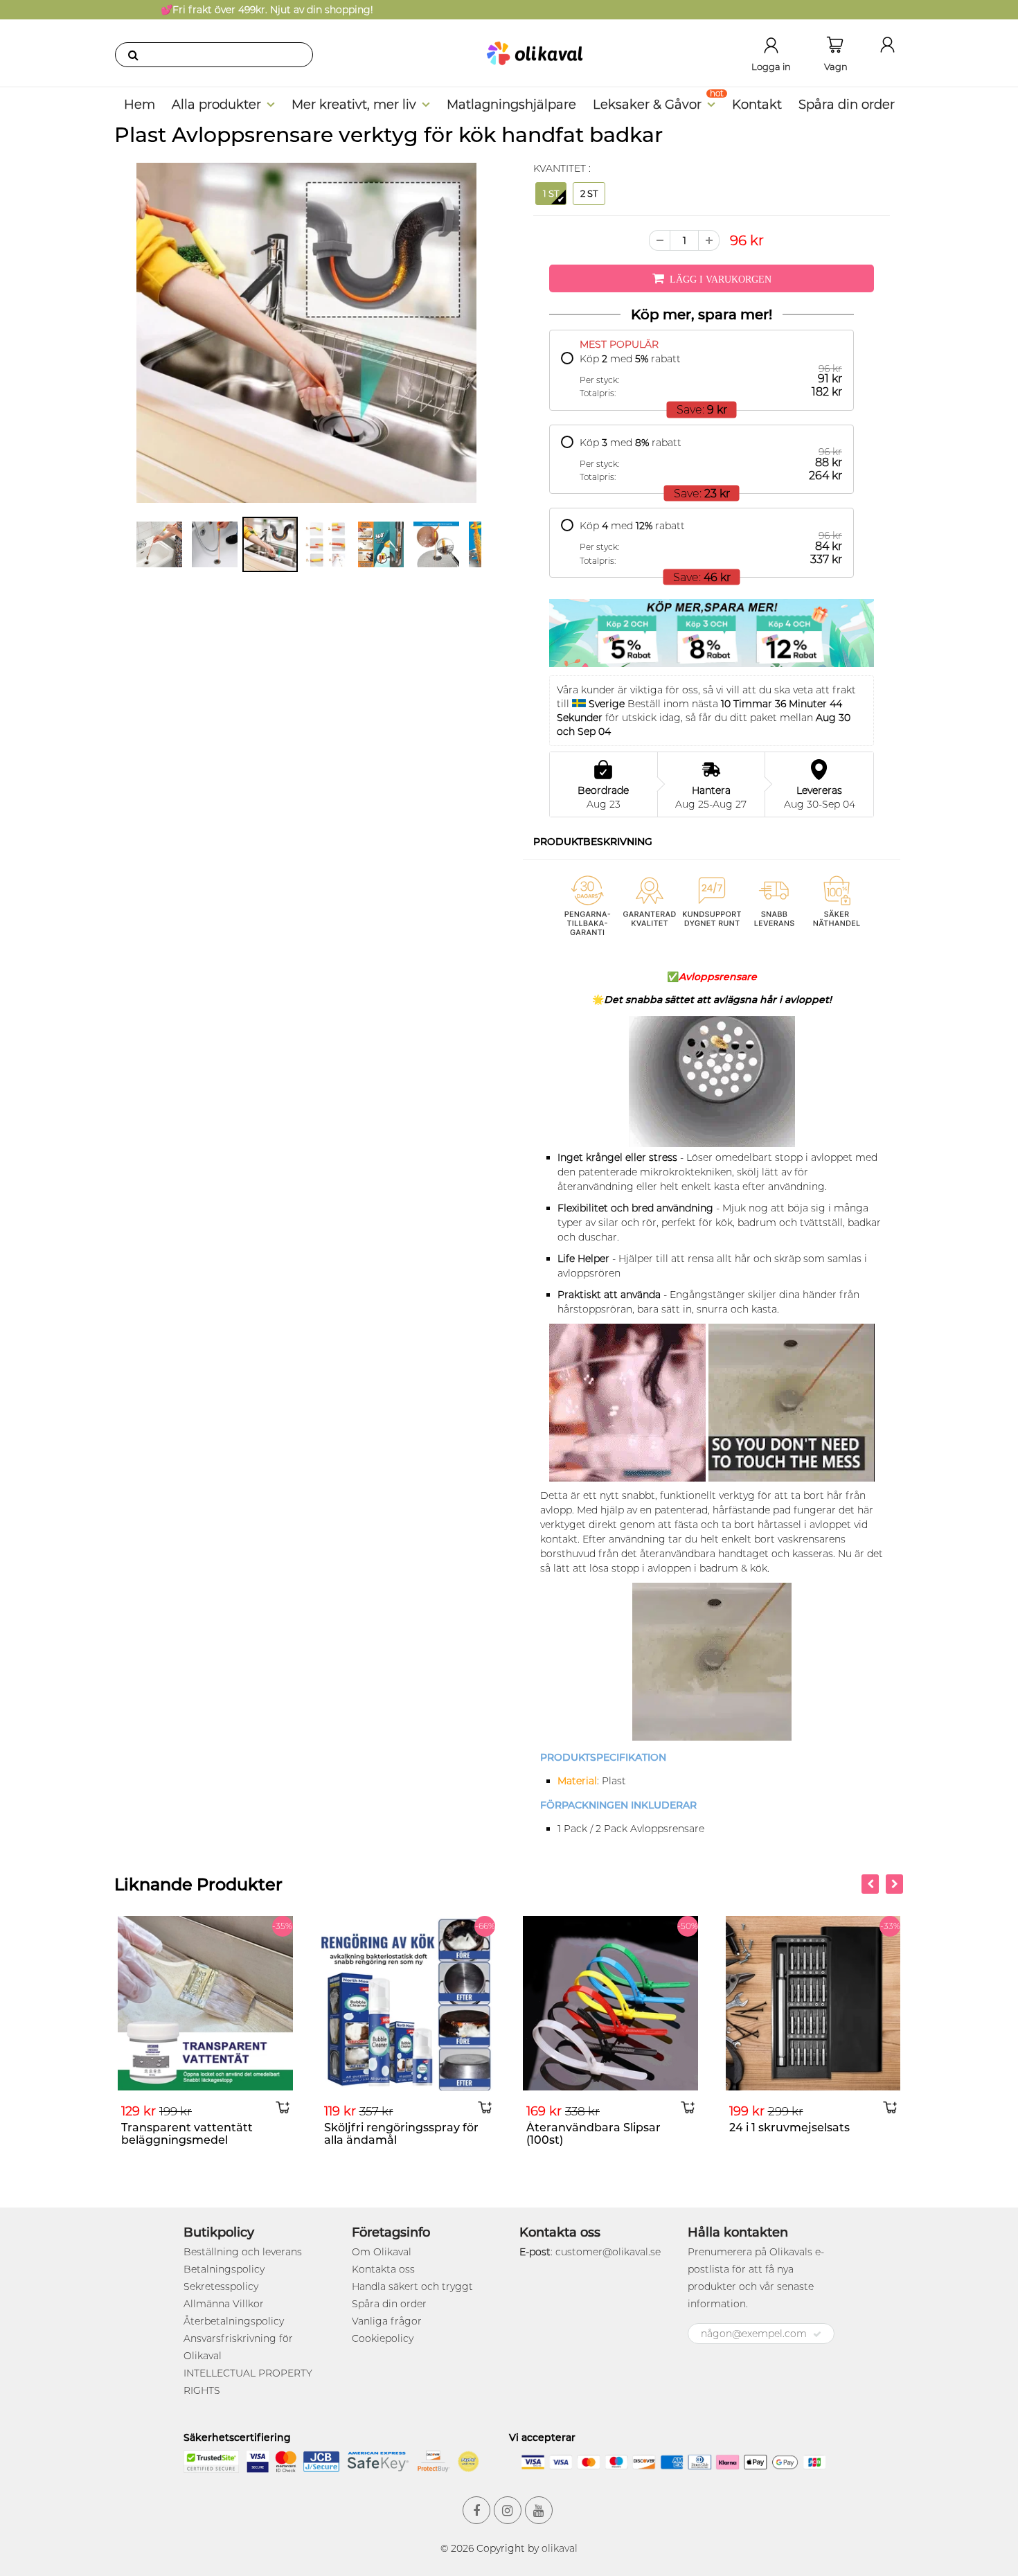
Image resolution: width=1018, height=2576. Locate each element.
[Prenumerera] (817, 2334)
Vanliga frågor (387, 2321)
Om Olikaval (382, 2252)
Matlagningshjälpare (511, 105)
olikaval (560, 2548)
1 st (551, 193)
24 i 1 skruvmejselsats (758, 2128)
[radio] (702, 376)
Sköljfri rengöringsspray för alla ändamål (370, 2134)
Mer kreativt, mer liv (354, 105)
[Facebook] (476, 2510)
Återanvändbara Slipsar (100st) (562, 2134)
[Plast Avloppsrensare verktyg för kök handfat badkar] (306, 333)
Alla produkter (216, 105)
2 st (589, 193)
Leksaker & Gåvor (647, 105)
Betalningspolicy (224, 2269)
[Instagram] (508, 2510)
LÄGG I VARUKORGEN (721, 279)
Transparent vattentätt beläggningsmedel (156, 2134)
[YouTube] (539, 2510)
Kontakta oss (383, 2269)
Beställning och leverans (243, 2252)
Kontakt (757, 105)
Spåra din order (847, 105)
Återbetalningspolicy (234, 2321)
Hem (140, 105)
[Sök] (133, 55)
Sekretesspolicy (221, 2286)
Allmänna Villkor (224, 2304)
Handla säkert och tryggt (412, 2286)
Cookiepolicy (383, 2338)
